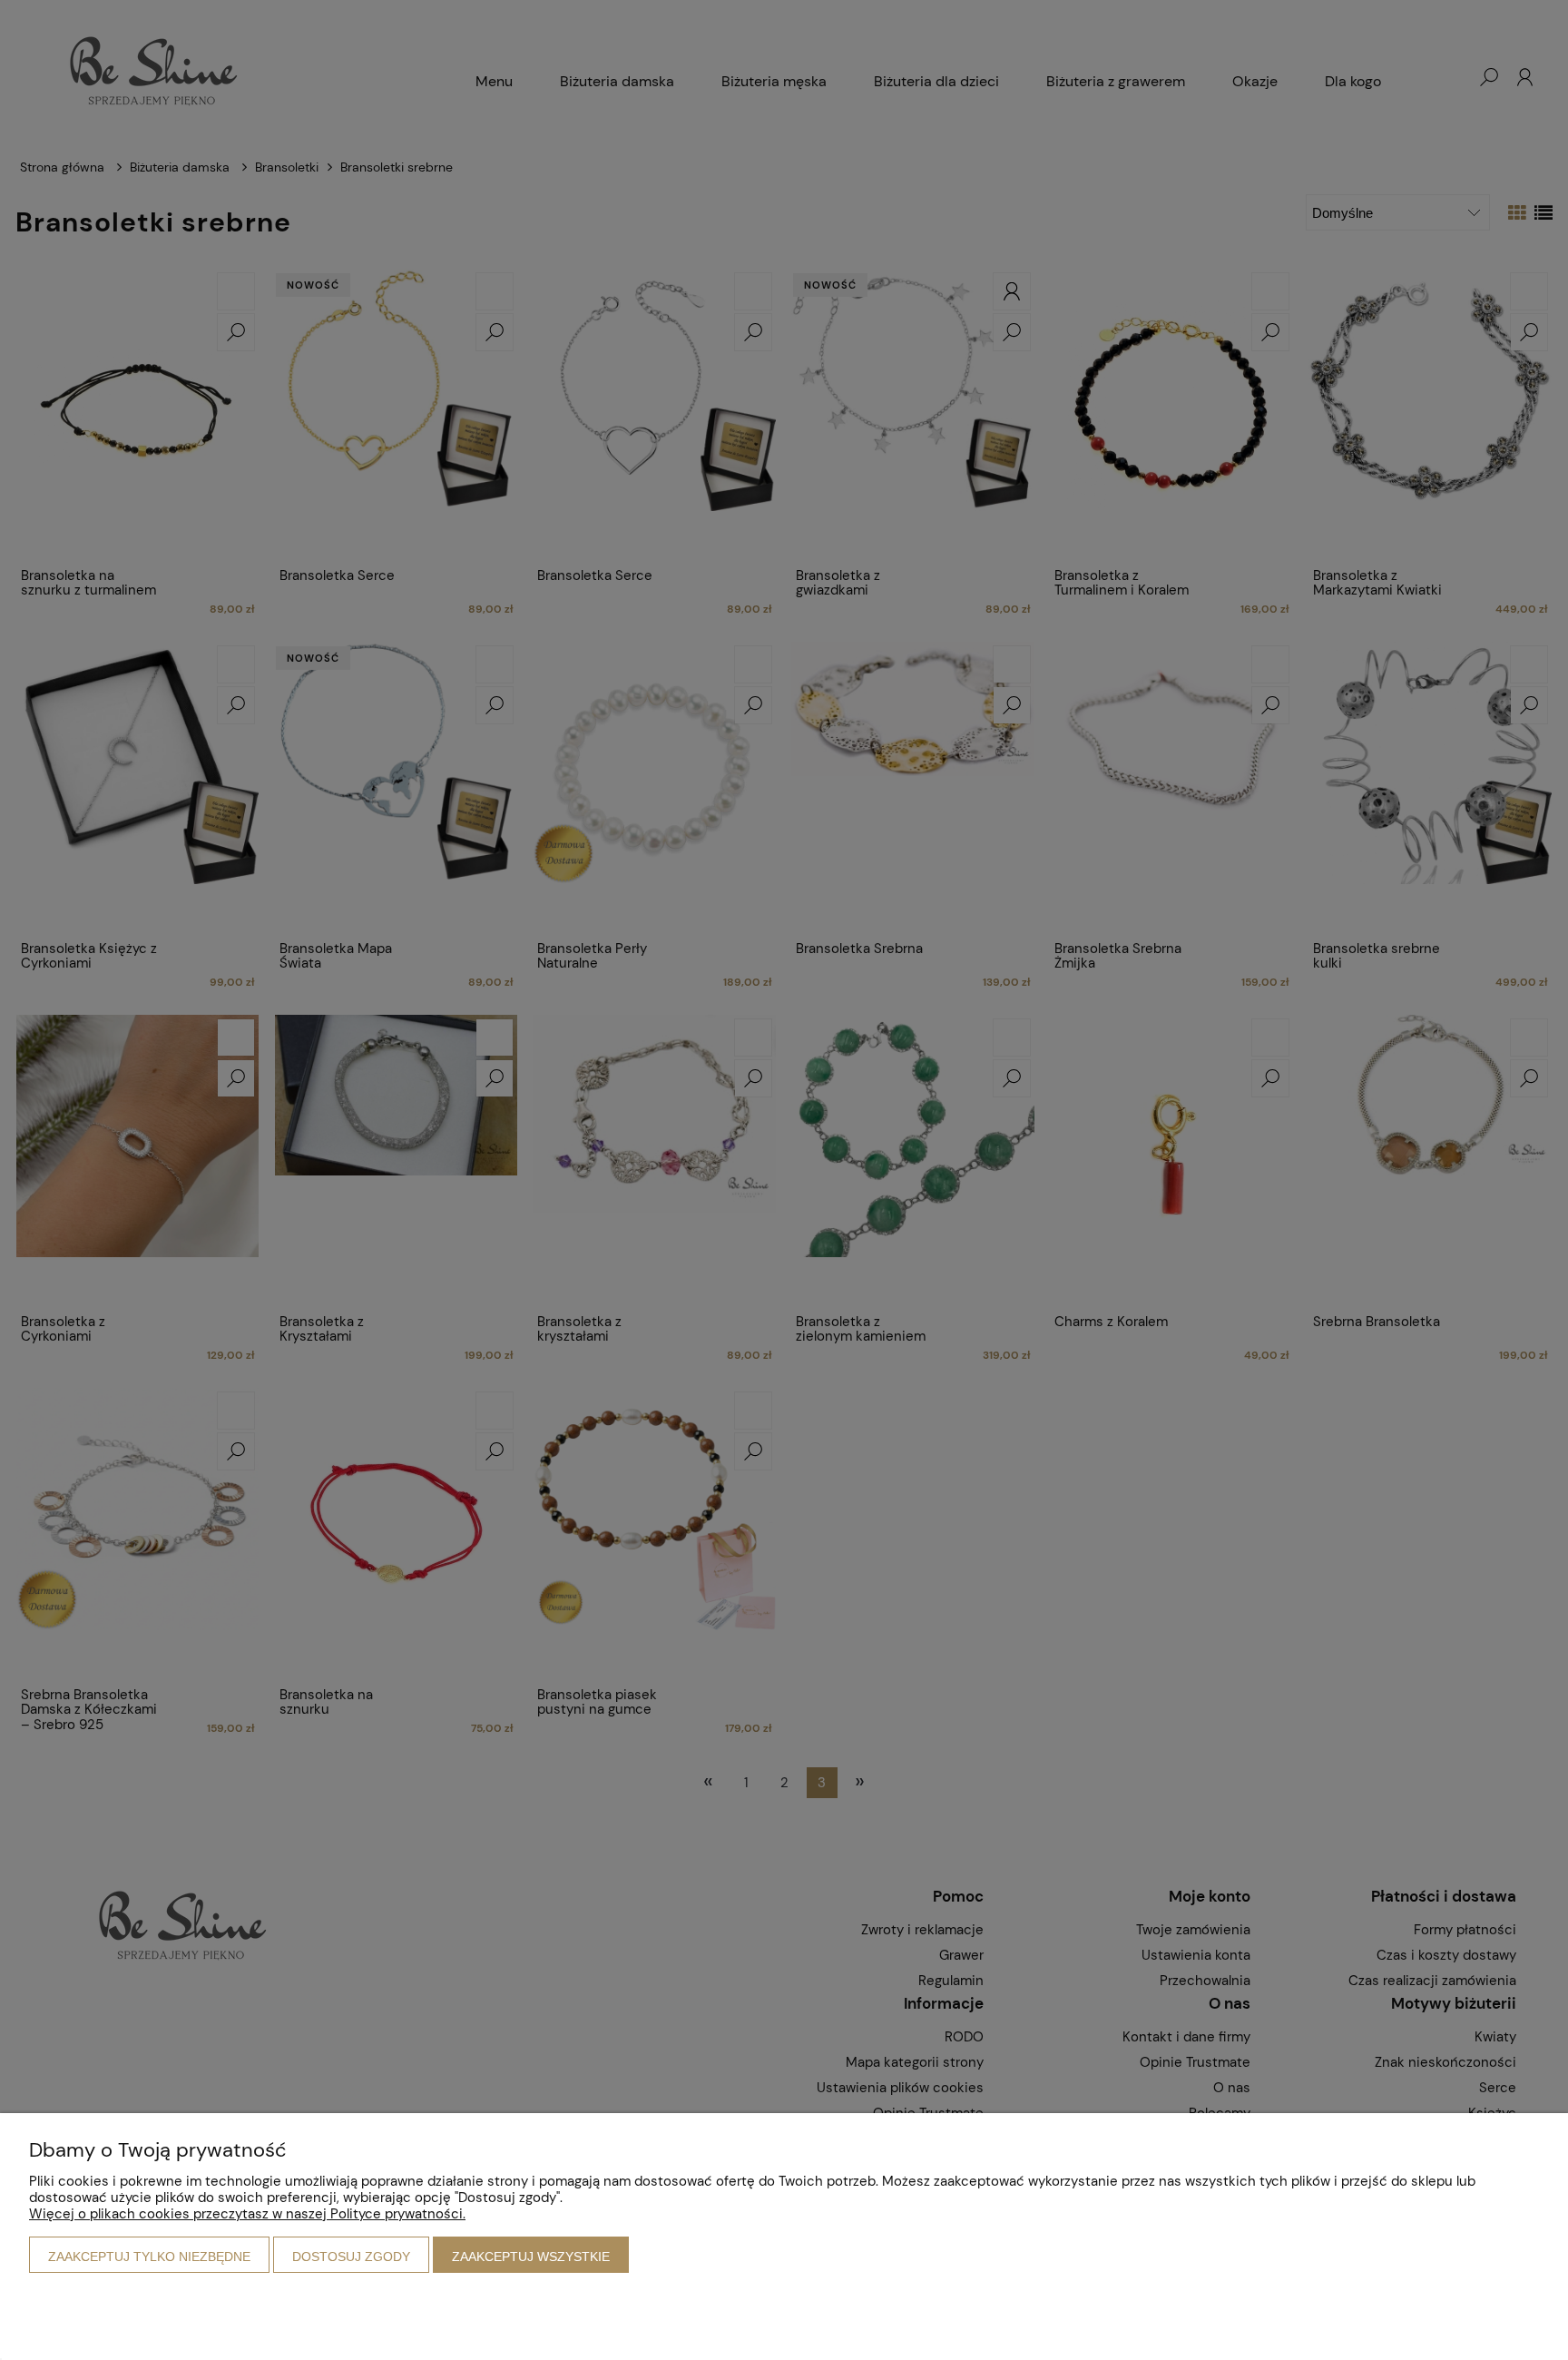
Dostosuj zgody (351, 2257)
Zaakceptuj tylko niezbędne (149, 2257)
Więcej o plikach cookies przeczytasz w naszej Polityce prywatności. (247, 2214)
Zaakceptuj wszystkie (531, 2257)
